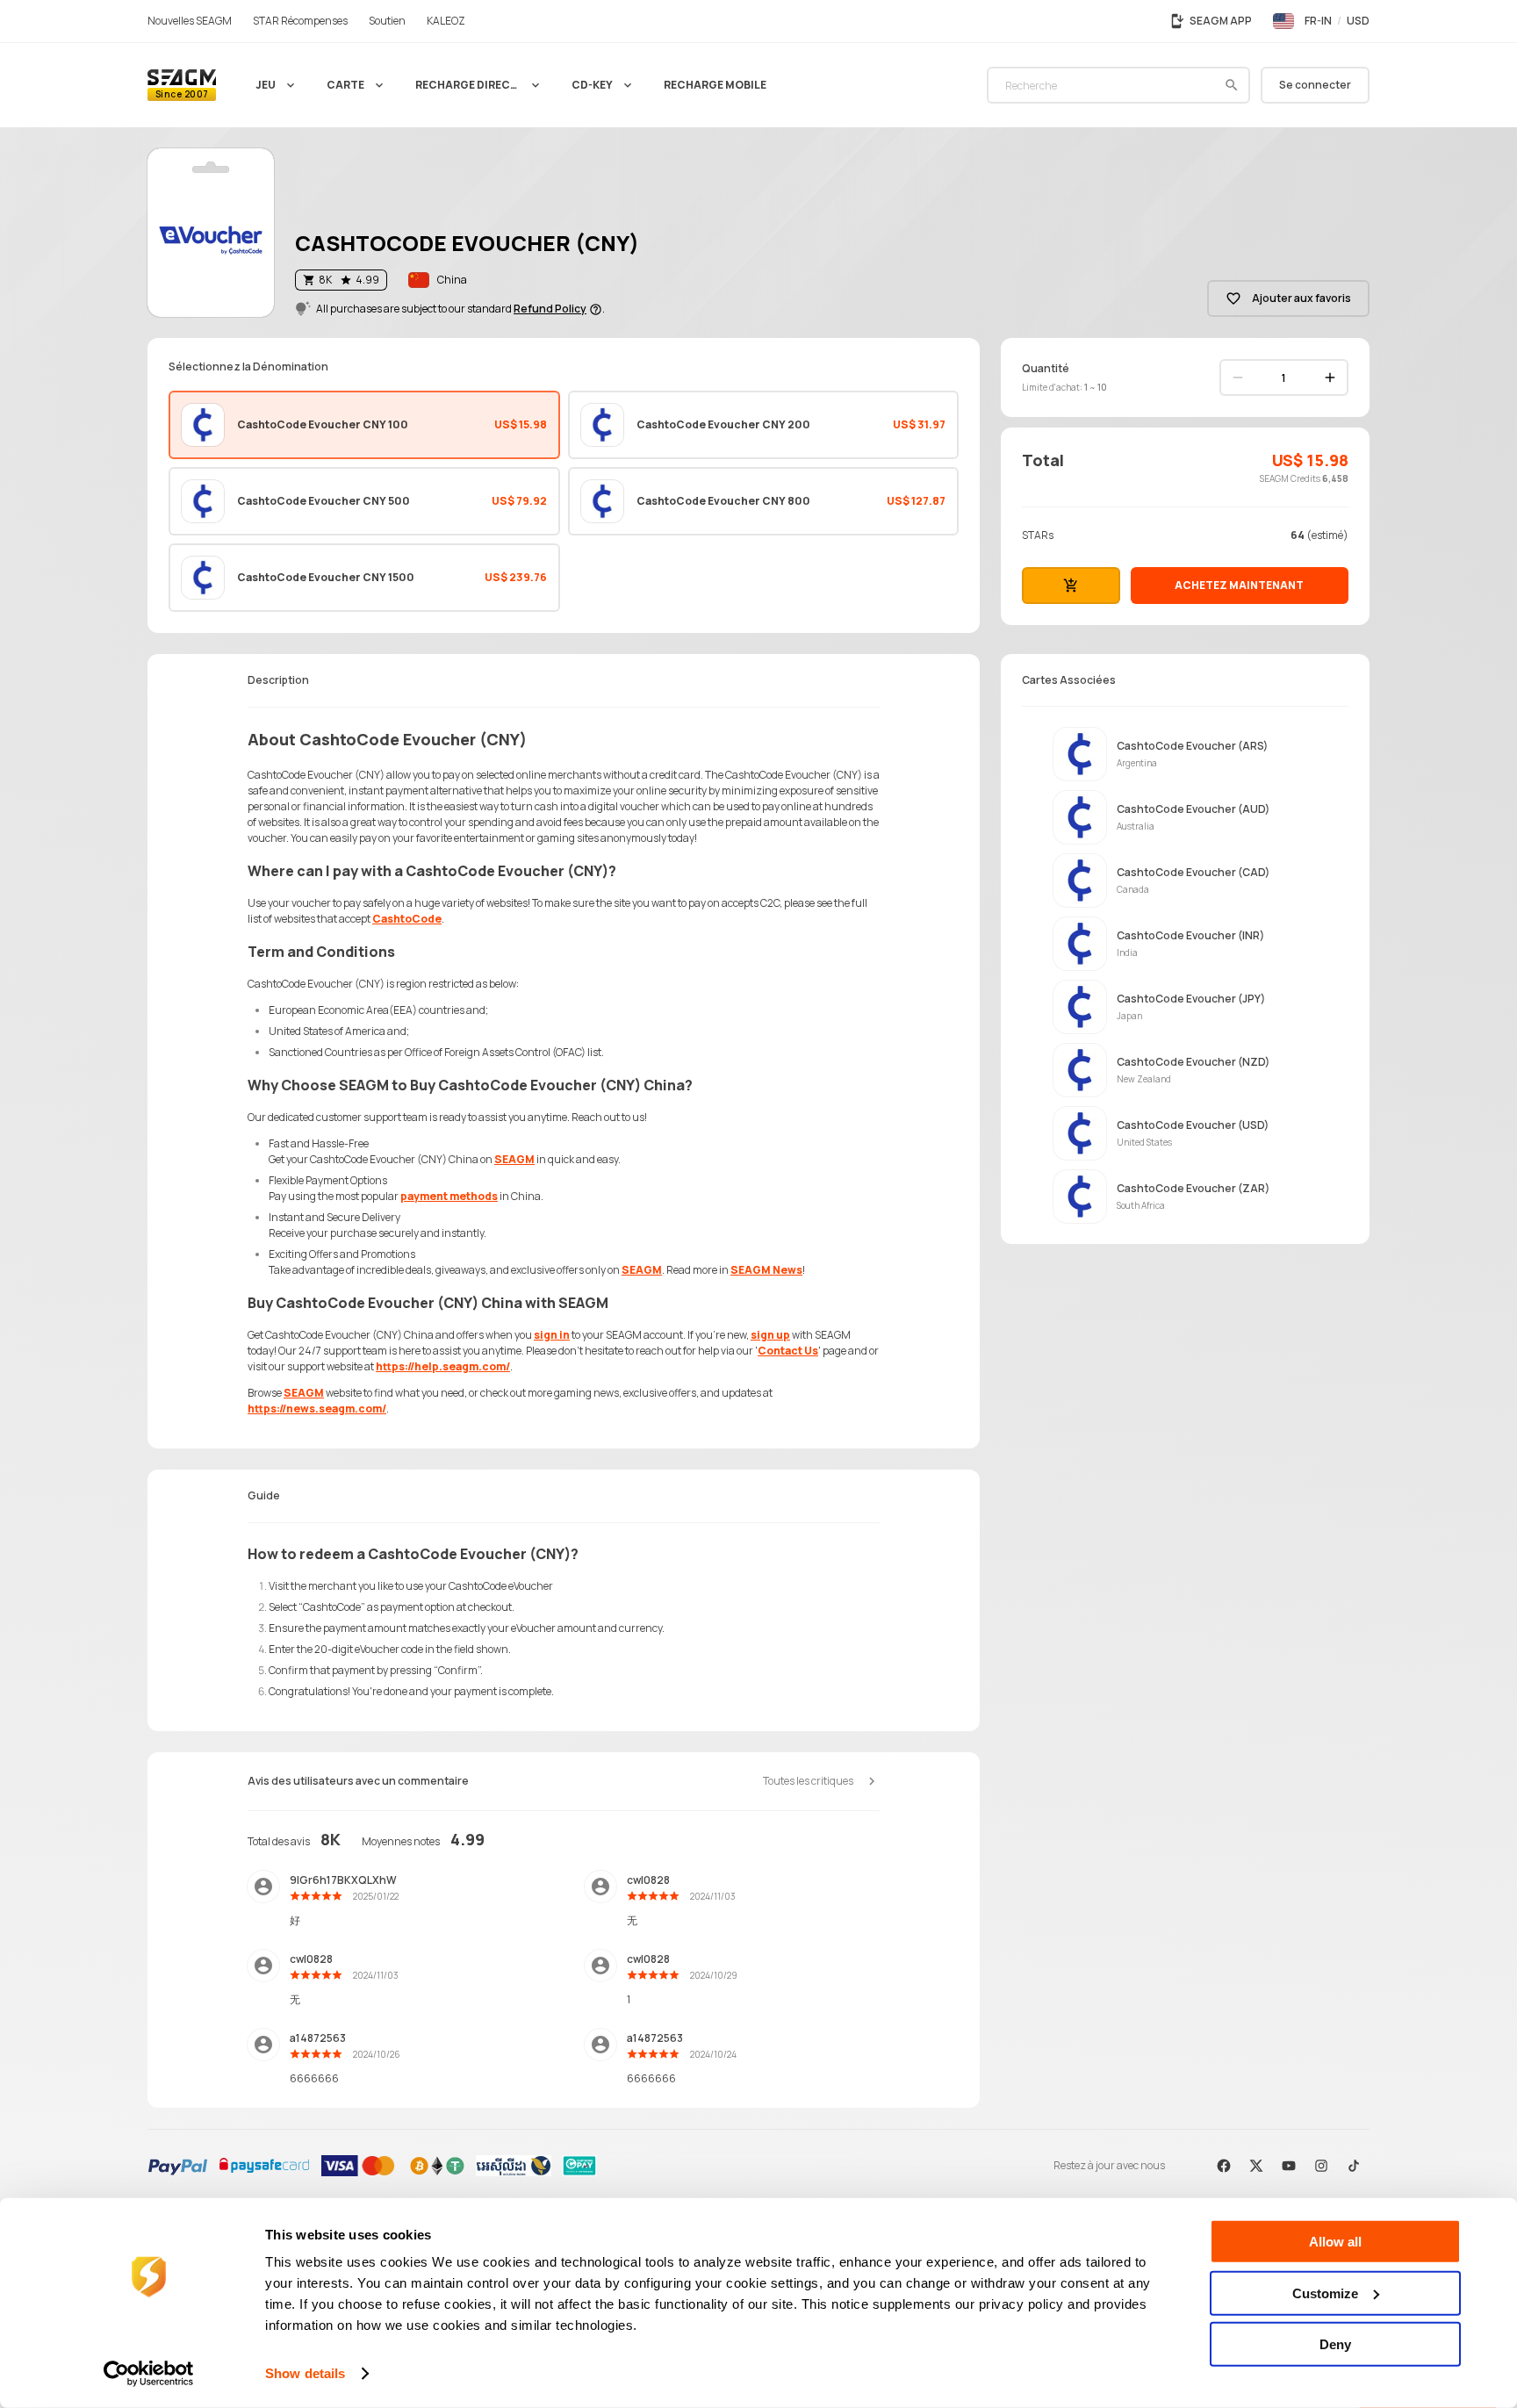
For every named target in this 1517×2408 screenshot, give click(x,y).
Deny (1335, 2344)
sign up (770, 1335)
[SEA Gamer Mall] (182, 85)
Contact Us (788, 1351)
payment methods (449, 1196)
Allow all (1335, 2242)
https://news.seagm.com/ (317, 1409)
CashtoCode (407, 919)
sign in (552, 1335)
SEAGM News (766, 1270)
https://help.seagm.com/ (443, 1366)
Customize (1325, 2293)
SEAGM (514, 1159)
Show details (305, 2373)
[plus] (1330, 377)
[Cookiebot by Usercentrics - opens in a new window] (149, 2374)
